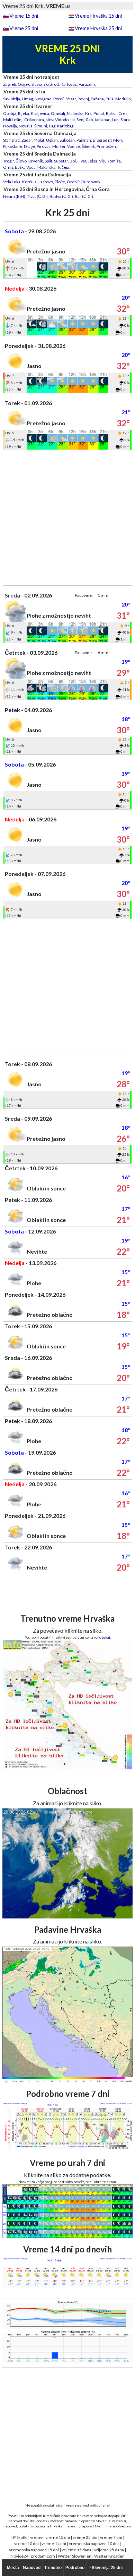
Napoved (32, 2568)
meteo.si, (119, 2521)
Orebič (73, 182)
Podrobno (75, 2568)
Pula (110, 99)
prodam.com (43, 2556)
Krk (88, 113)
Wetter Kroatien (109, 2556)
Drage (29, 146)
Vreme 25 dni (24, 28)
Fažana (97, 99)
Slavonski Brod (45, 84)
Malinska (75, 113)
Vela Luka (12, 182)
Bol (73, 161)
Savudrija (12, 99)
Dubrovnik (91, 182)
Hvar (82, 161)
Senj (80, 120)
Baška (111, 113)
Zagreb (10, 84)
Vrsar (71, 99)
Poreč (59, 99)
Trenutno (53, 2568)
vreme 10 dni (26, 2544)
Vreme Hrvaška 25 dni (98, 28)
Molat (39, 140)
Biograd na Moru (108, 140)
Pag (52, 126)
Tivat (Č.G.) (37, 196)
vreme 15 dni (58, 2537)
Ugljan (52, 140)
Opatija (10, 113)
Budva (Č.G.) (61, 196)
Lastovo (46, 182)
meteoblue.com (119, 2526)
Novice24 (19, 2556)
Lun (115, 120)
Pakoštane (13, 146)
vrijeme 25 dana (109, 2550)
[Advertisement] (67, 518)
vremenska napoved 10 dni (94, 2544)
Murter (59, 146)
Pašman (84, 140)
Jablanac (102, 120)
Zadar (27, 140)
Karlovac (69, 84)
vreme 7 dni (111, 2537)
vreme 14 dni (54, 2544)
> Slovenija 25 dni (105, 2568)
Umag (27, 99)
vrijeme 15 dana (76, 2550)
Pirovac (44, 146)
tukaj (106, 1637)
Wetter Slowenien (75, 2556)
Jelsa (93, 161)
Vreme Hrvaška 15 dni (98, 16)
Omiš (8, 167)
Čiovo (21, 161)
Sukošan (67, 140)
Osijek (24, 84)
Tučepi (63, 167)
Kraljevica (40, 113)
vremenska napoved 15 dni (34, 2550)
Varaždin (87, 84)
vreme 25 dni (85, 2537)
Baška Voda (25, 167)
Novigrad (43, 99)
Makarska (46, 167)
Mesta (13, 2568)
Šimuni (41, 126)
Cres (123, 113)
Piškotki (20, 2537)
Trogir (8, 161)
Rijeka (24, 113)
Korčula (29, 182)
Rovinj (83, 99)
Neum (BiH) (14, 196)
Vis (102, 161)
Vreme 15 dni (24, 16)
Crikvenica (34, 120)
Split (48, 161)
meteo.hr (72, 2526)
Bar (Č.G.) (84, 196)
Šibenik (88, 146)
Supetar (61, 161)
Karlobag (65, 126)
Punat (99, 113)
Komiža (114, 161)
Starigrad (11, 140)
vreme (36, 2537)
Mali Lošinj (13, 120)
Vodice (74, 146)
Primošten (106, 146)
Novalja (26, 126)
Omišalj (58, 113)
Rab (89, 120)
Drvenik (36, 161)
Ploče (60, 182)
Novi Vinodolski (60, 120)
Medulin (123, 99)
